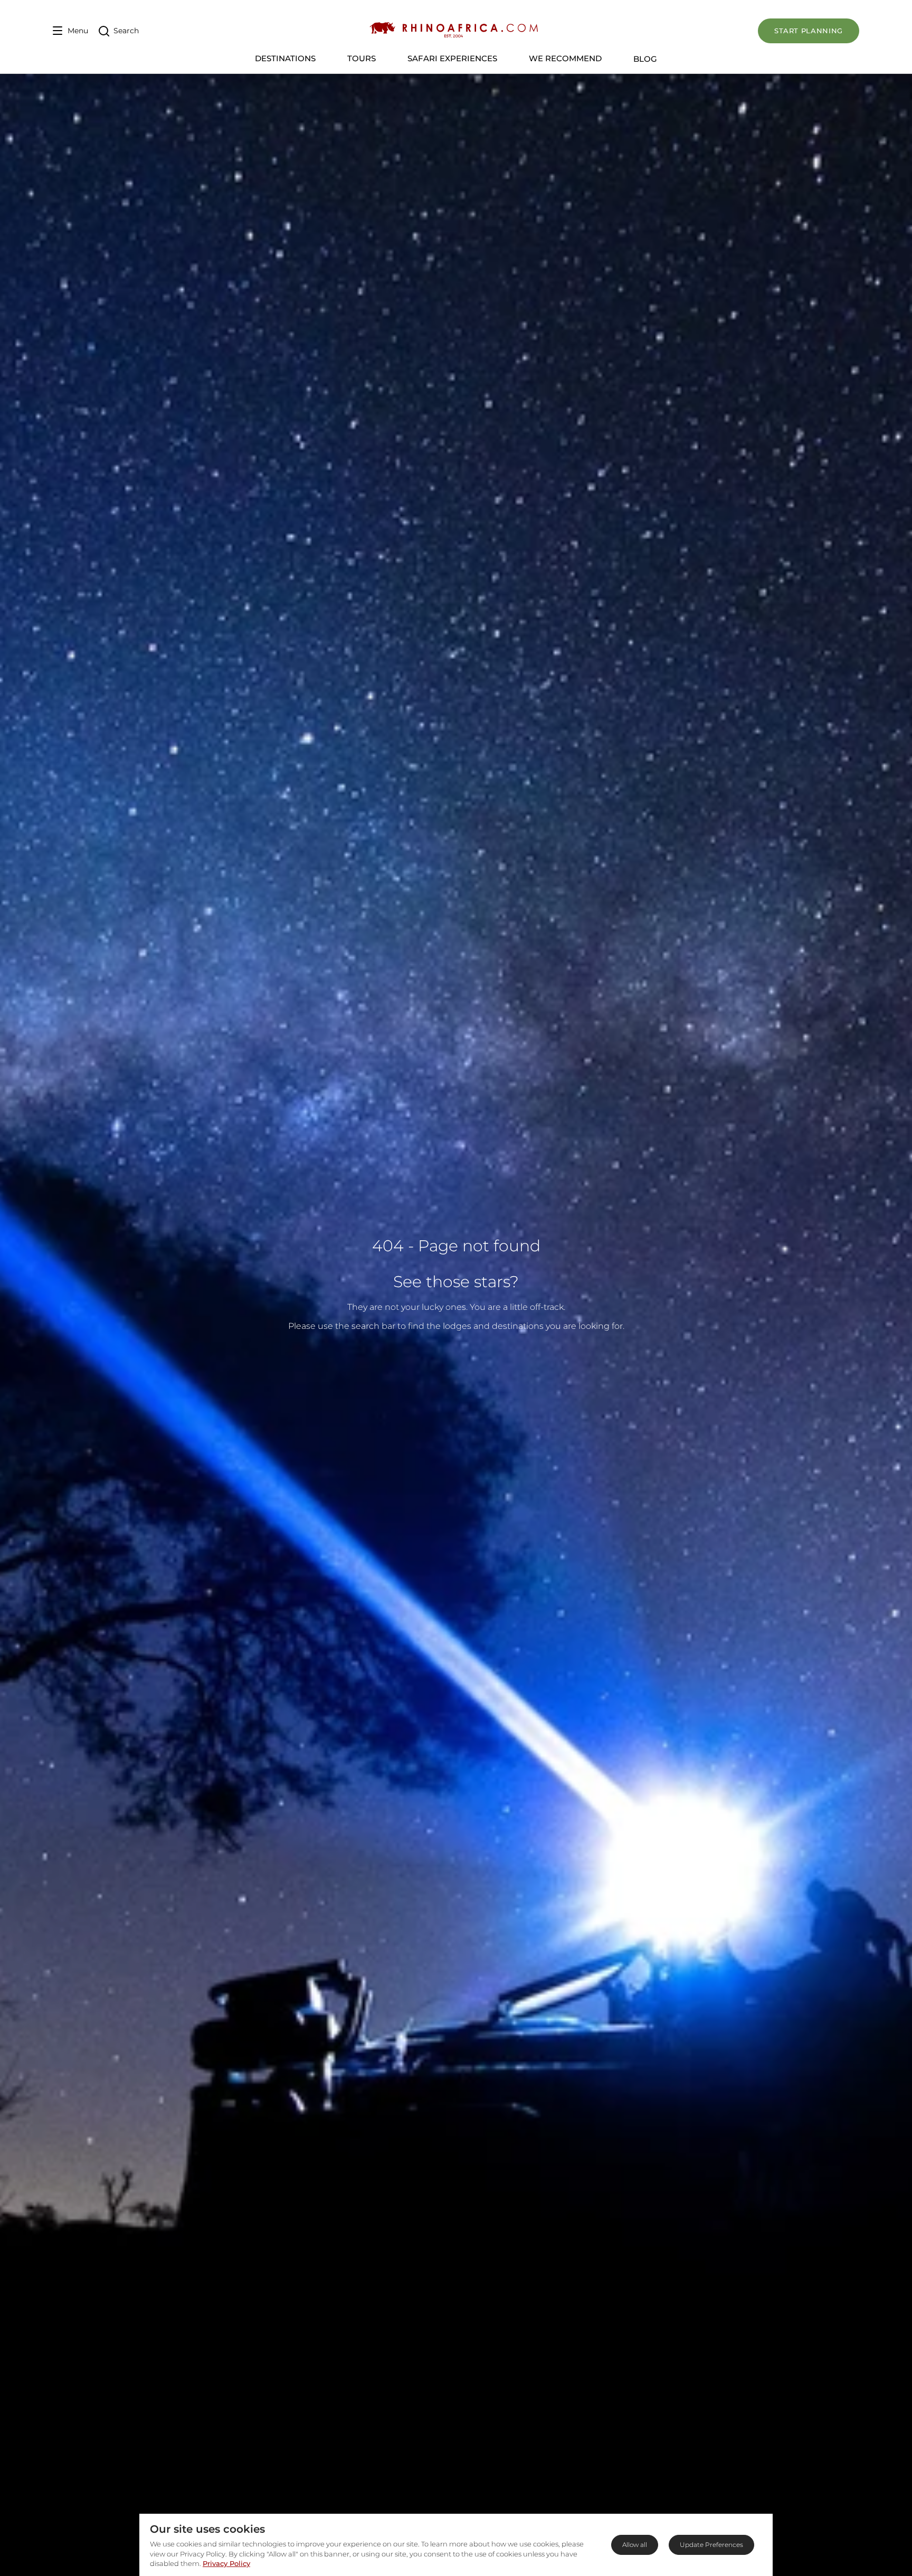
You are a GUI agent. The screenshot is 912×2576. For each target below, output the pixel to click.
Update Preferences (711, 2545)
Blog (645, 59)
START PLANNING (809, 31)
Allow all (635, 2545)
